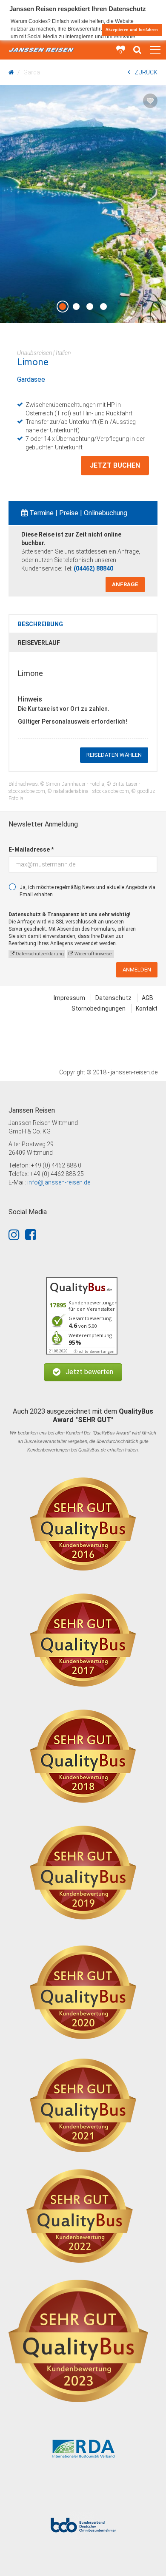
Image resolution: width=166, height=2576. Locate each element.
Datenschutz (113, 998)
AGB (147, 998)
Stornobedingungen (99, 1008)
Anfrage (125, 584)
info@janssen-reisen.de (59, 1182)
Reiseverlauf (39, 643)
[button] (83, 1372)
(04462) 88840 (93, 568)
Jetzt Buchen (115, 465)
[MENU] (155, 50)
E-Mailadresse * (31, 849)
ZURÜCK (146, 72)
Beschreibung (40, 624)
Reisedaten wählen (114, 755)
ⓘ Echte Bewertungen (94, 1351)
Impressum (69, 998)
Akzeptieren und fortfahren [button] (132, 30)
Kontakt (147, 1008)
